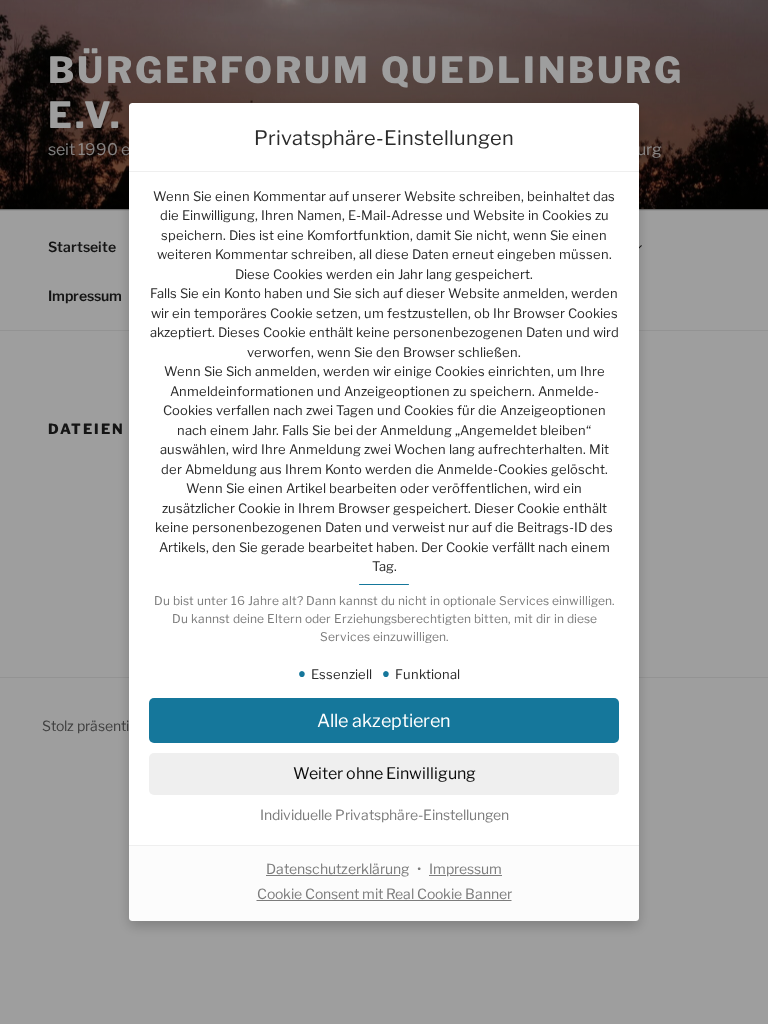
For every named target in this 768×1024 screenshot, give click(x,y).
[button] (384, 720)
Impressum (465, 868)
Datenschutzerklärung (337, 868)
